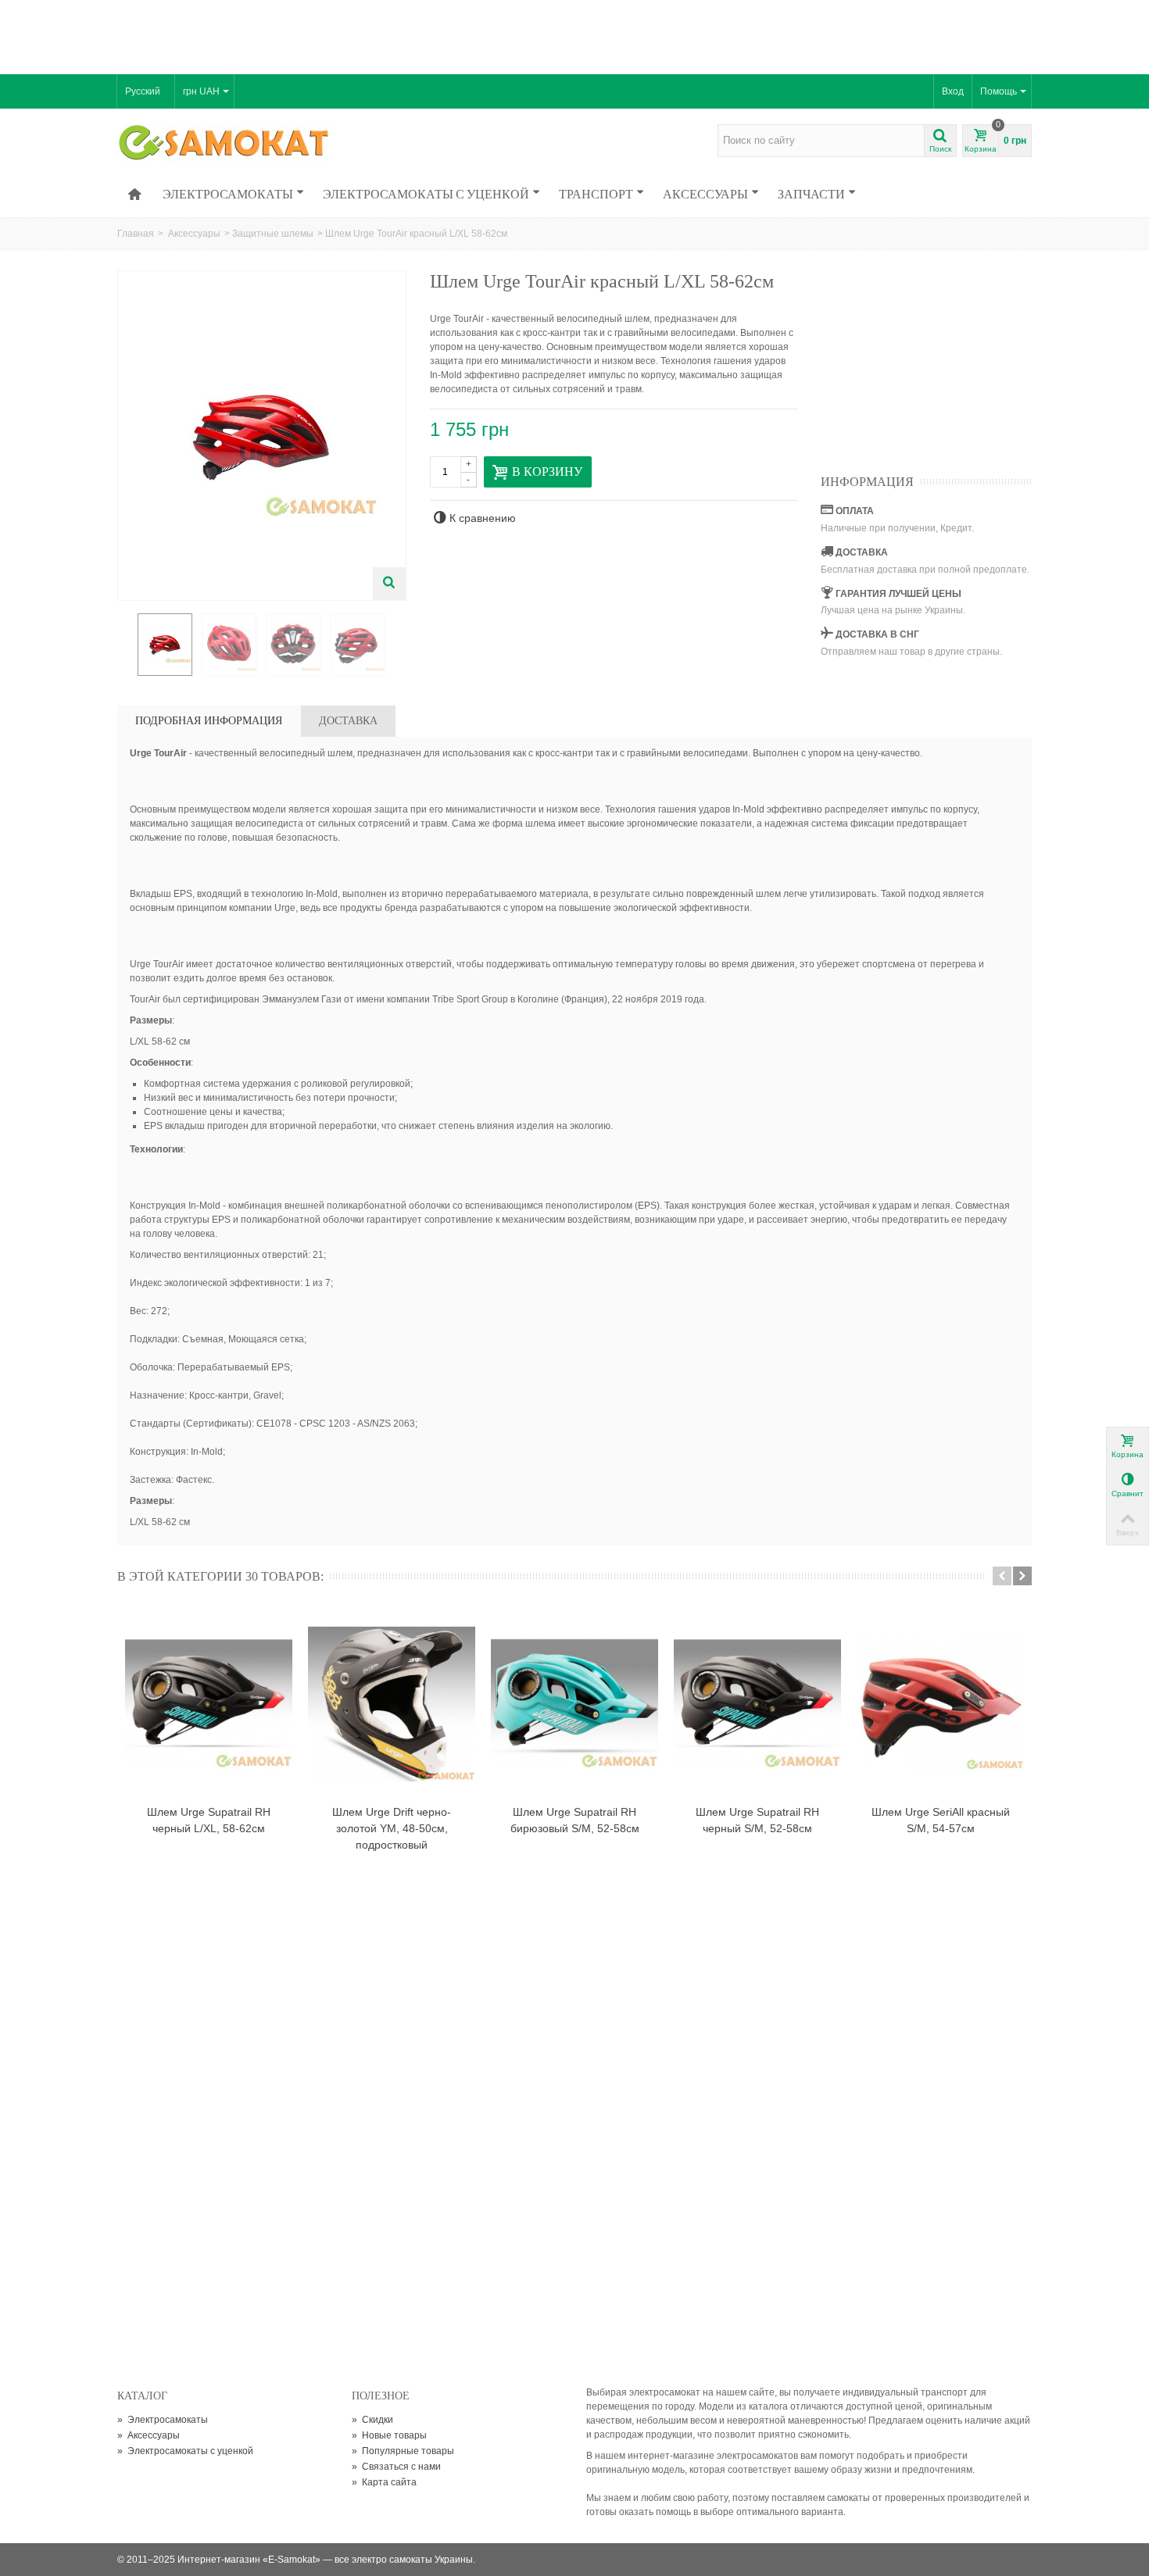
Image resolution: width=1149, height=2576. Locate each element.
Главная (136, 234)
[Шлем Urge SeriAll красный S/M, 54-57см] (940, 1704)
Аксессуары (705, 194)
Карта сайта (384, 2482)
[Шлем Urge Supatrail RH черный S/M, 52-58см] (757, 1704)
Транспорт (596, 194)
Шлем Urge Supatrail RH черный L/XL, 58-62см (209, 1820)
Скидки (372, 2420)
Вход (953, 91)
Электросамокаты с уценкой (426, 194)
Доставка (348, 721)
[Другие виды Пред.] (125, 645)
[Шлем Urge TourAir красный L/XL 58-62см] (165, 645)
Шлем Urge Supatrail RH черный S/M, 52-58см (757, 1820)
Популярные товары (403, 2451)
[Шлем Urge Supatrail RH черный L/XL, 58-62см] (209, 1704)
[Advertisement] (574, 35)
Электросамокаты (228, 194)
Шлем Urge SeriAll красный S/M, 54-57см (941, 1820)
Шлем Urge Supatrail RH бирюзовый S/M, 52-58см (575, 1820)
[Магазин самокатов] (225, 144)
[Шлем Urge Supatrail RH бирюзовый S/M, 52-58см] (574, 1704)
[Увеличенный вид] (389, 584)
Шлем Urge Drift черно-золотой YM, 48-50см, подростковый (392, 1828)
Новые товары (389, 2435)
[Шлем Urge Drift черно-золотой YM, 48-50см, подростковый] (392, 1704)
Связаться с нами (396, 2467)
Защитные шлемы (273, 234)
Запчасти (811, 194)
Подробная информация (209, 721)
